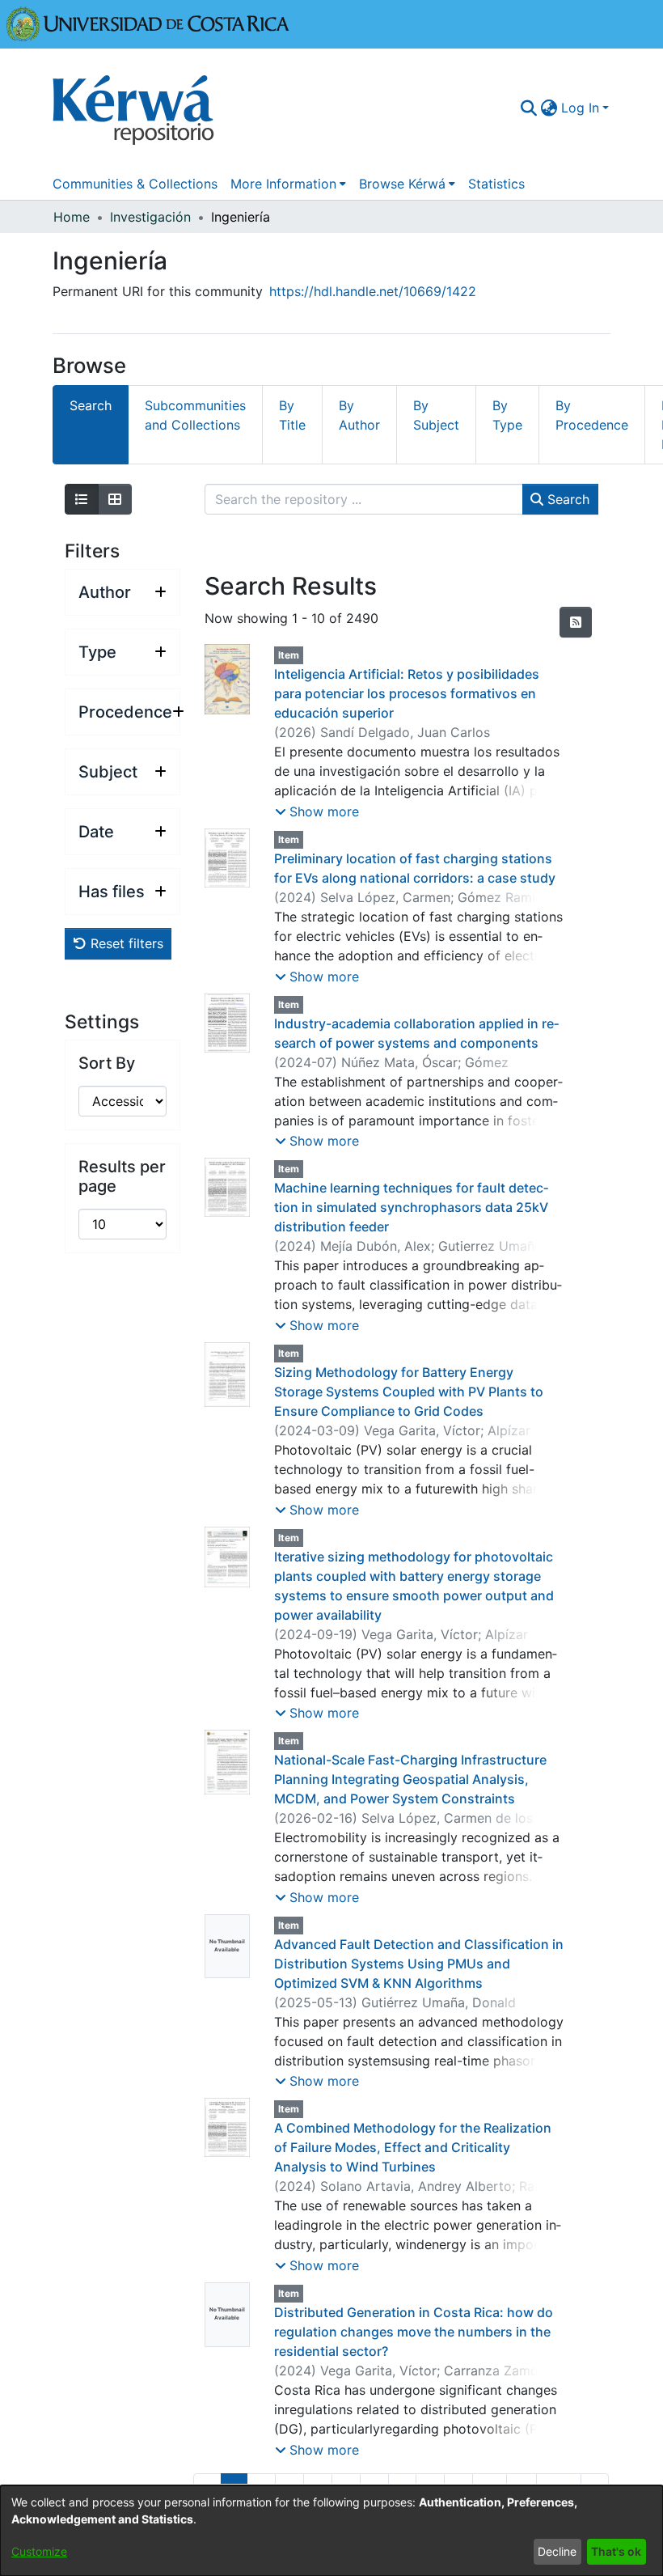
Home (72, 217)
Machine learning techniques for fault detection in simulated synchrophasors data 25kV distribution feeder (411, 1207)
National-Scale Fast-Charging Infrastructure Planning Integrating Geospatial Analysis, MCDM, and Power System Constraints (410, 1779)
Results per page (122, 1176)
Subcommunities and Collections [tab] (195, 415)
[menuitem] (549, 108)
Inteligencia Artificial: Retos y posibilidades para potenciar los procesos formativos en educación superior (407, 693)
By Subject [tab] (436, 415)
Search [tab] (91, 405)
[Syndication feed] (576, 622)
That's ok (616, 2551)
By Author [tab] (359, 415)
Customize (39, 2551)
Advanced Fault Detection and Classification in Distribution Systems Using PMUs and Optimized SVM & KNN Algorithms (419, 1964)
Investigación (150, 217)
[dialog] (331, 2531)
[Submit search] (529, 108)
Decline (557, 2551)
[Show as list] (82, 499)
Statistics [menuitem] (496, 184)
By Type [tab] (507, 415)
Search (566, 499)
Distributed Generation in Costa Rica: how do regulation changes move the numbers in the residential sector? (414, 2332)
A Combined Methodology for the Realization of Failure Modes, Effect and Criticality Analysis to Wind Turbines (413, 2147)
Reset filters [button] (125, 943)
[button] (317, 811)
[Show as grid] (115, 499)
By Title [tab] (292, 415)
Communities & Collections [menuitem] (135, 184)
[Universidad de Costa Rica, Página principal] (148, 23)
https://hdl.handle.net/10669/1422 (373, 291)
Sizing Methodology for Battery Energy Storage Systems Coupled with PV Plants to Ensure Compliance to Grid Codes (409, 1392)
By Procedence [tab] (592, 415)
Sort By (107, 1063)
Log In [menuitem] (580, 108)
